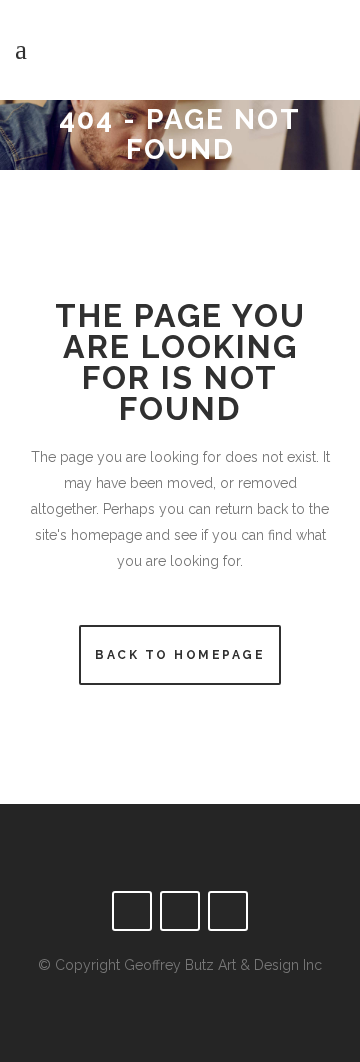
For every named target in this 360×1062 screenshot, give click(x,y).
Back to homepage (180, 655)
